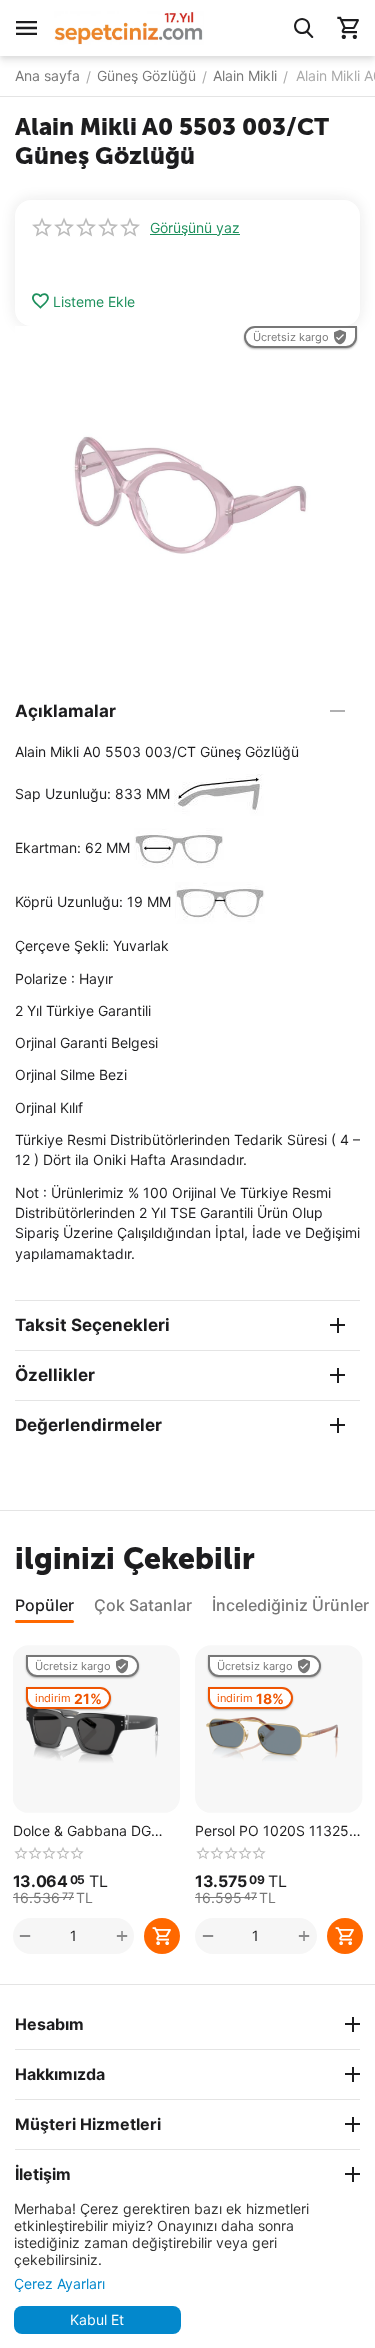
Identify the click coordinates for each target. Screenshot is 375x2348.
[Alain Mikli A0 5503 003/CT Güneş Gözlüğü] (187, 498)
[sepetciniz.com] (129, 26)
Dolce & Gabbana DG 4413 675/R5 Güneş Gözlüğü (82, 1831)
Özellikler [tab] (55, 1375)
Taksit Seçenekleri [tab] (92, 1325)
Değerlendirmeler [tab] (88, 1425)
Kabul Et (97, 2319)
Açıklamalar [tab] (65, 711)
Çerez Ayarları (59, 2283)
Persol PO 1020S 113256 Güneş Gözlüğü (276, 1831)
